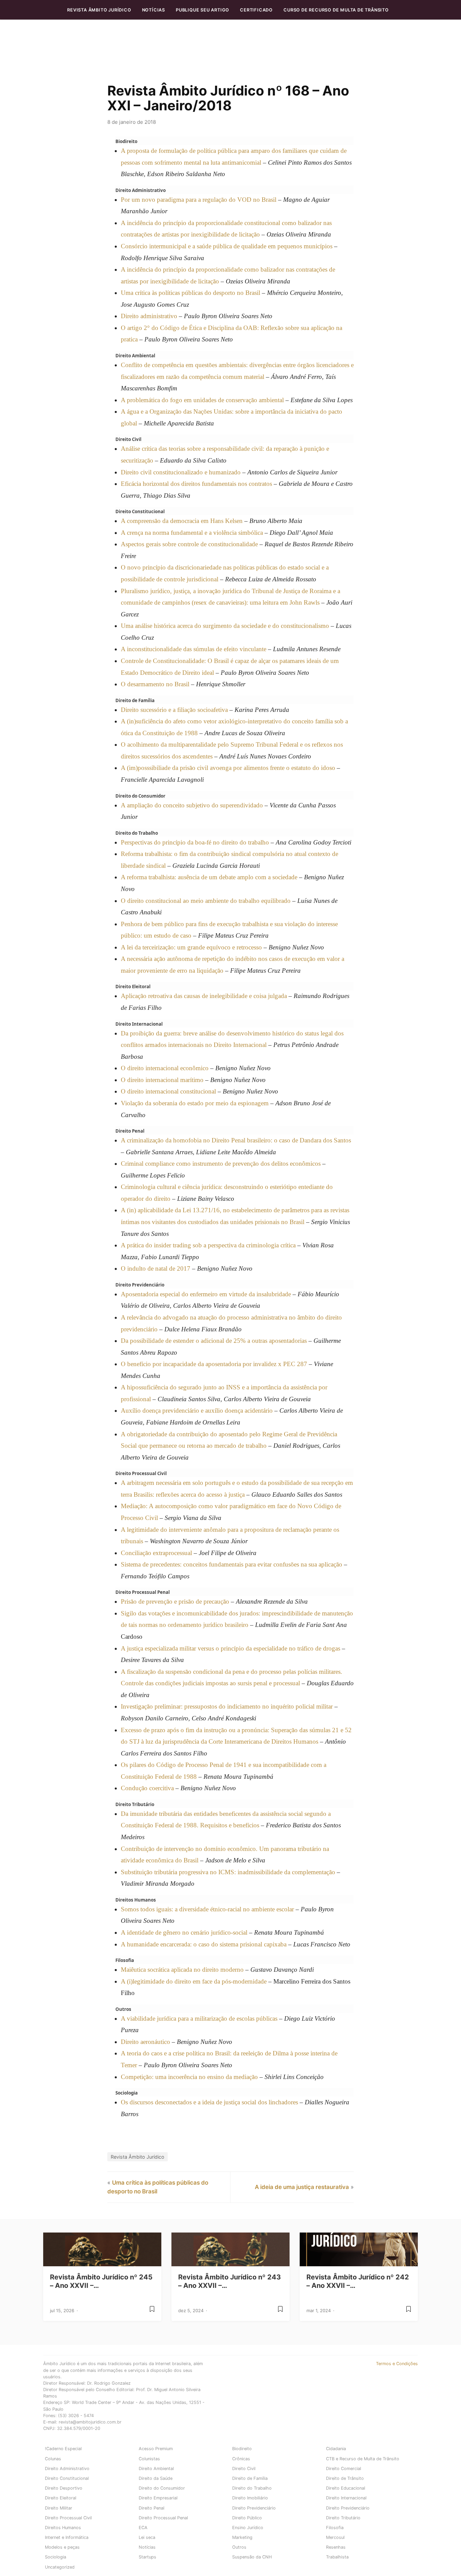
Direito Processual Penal (163, 2518)
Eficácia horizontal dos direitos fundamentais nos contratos (196, 484)
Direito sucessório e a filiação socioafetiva (174, 710)
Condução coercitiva (147, 1788)
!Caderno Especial (63, 2449)
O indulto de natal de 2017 (156, 1268)
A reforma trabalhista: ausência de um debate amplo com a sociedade (209, 877)
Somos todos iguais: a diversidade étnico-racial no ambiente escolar (207, 1909)
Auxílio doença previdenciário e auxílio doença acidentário (197, 1410)
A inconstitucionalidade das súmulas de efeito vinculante (194, 649)
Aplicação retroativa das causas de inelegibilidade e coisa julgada (204, 996)
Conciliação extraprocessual (156, 1553)
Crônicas (241, 2459)
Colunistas (149, 2459)
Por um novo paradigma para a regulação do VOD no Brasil (199, 200)
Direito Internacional (346, 2498)
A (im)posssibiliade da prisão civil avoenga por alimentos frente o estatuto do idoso (228, 768)
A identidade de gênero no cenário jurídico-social (184, 1932)
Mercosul (335, 2537)
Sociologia (56, 2557)
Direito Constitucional (67, 2478)
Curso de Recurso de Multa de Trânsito (336, 10)
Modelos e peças (62, 2547)
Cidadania (336, 2449)
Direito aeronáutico (145, 2042)
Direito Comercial (344, 2469)
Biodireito (242, 2449)
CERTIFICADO (256, 10)
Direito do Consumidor (162, 2488)
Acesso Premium (156, 2449)
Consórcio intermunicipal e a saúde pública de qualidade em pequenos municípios (227, 246)
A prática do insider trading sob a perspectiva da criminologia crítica (208, 1245)
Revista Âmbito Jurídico (99, 10)
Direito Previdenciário (254, 2508)
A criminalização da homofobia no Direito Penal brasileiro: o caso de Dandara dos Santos (236, 1140)
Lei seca (147, 2537)
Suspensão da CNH (252, 2557)
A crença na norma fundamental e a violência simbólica (192, 533)
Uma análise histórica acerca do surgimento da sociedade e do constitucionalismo (225, 626)
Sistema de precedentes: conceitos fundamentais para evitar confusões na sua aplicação (232, 1564)
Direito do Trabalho (252, 2488)
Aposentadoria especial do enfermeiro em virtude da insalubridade (206, 1294)
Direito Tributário (343, 2518)
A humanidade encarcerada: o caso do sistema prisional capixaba (204, 1944)
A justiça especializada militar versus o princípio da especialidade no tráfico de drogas (231, 1648)
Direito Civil (244, 2469)
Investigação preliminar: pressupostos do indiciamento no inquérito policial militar (227, 1706)
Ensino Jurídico (248, 2528)
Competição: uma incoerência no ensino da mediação (189, 2077)
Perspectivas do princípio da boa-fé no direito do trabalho (195, 842)
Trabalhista (337, 2557)
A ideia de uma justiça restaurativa (302, 2187)
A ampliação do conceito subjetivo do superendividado (192, 805)
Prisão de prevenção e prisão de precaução (175, 1601)
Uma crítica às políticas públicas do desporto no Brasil (191, 293)
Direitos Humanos (63, 2528)
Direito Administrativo (67, 2469)
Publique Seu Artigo (202, 10)
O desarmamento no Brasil (155, 684)
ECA (143, 2528)
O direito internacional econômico (165, 1068)
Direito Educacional (346, 2488)
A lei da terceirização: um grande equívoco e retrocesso (191, 947)
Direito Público (247, 2518)
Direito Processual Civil (68, 2518)
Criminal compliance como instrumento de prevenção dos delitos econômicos (221, 1164)
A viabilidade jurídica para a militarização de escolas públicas (199, 2018)
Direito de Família (250, 2478)
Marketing (242, 2537)
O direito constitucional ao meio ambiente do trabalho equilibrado (206, 901)
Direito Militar (59, 2508)
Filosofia (335, 2528)
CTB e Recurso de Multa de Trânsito (363, 2459)
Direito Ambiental (156, 2469)
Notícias (154, 10)
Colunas (53, 2459)
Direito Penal (152, 2508)
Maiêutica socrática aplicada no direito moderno (182, 1970)
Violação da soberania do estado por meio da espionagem (195, 1103)
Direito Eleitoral (61, 2498)
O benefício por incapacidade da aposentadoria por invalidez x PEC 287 (214, 1364)
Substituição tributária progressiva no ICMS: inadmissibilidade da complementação (228, 1872)
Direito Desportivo (64, 2488)
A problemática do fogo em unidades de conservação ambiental (202, 400)
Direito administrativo (149, 316)
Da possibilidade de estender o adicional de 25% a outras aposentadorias (214, 1341)
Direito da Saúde (156, 2478)
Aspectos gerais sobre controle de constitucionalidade (189, 544)
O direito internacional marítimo (162, 1080)
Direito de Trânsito (345, 2478)
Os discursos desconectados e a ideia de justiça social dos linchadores (209, 2102)
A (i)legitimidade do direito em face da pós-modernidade (194, 1981)
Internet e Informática (67, 2537)
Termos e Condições (397, 2364)
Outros (239, 2547)
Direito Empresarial (158, 2498)
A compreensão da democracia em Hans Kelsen (182, 521)
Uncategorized (60, 2567)
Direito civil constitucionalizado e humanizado (181, 472)
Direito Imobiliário (250, 2498)
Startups (147, 2557)
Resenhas (336, 2547)
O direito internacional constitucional (168, 1091)
